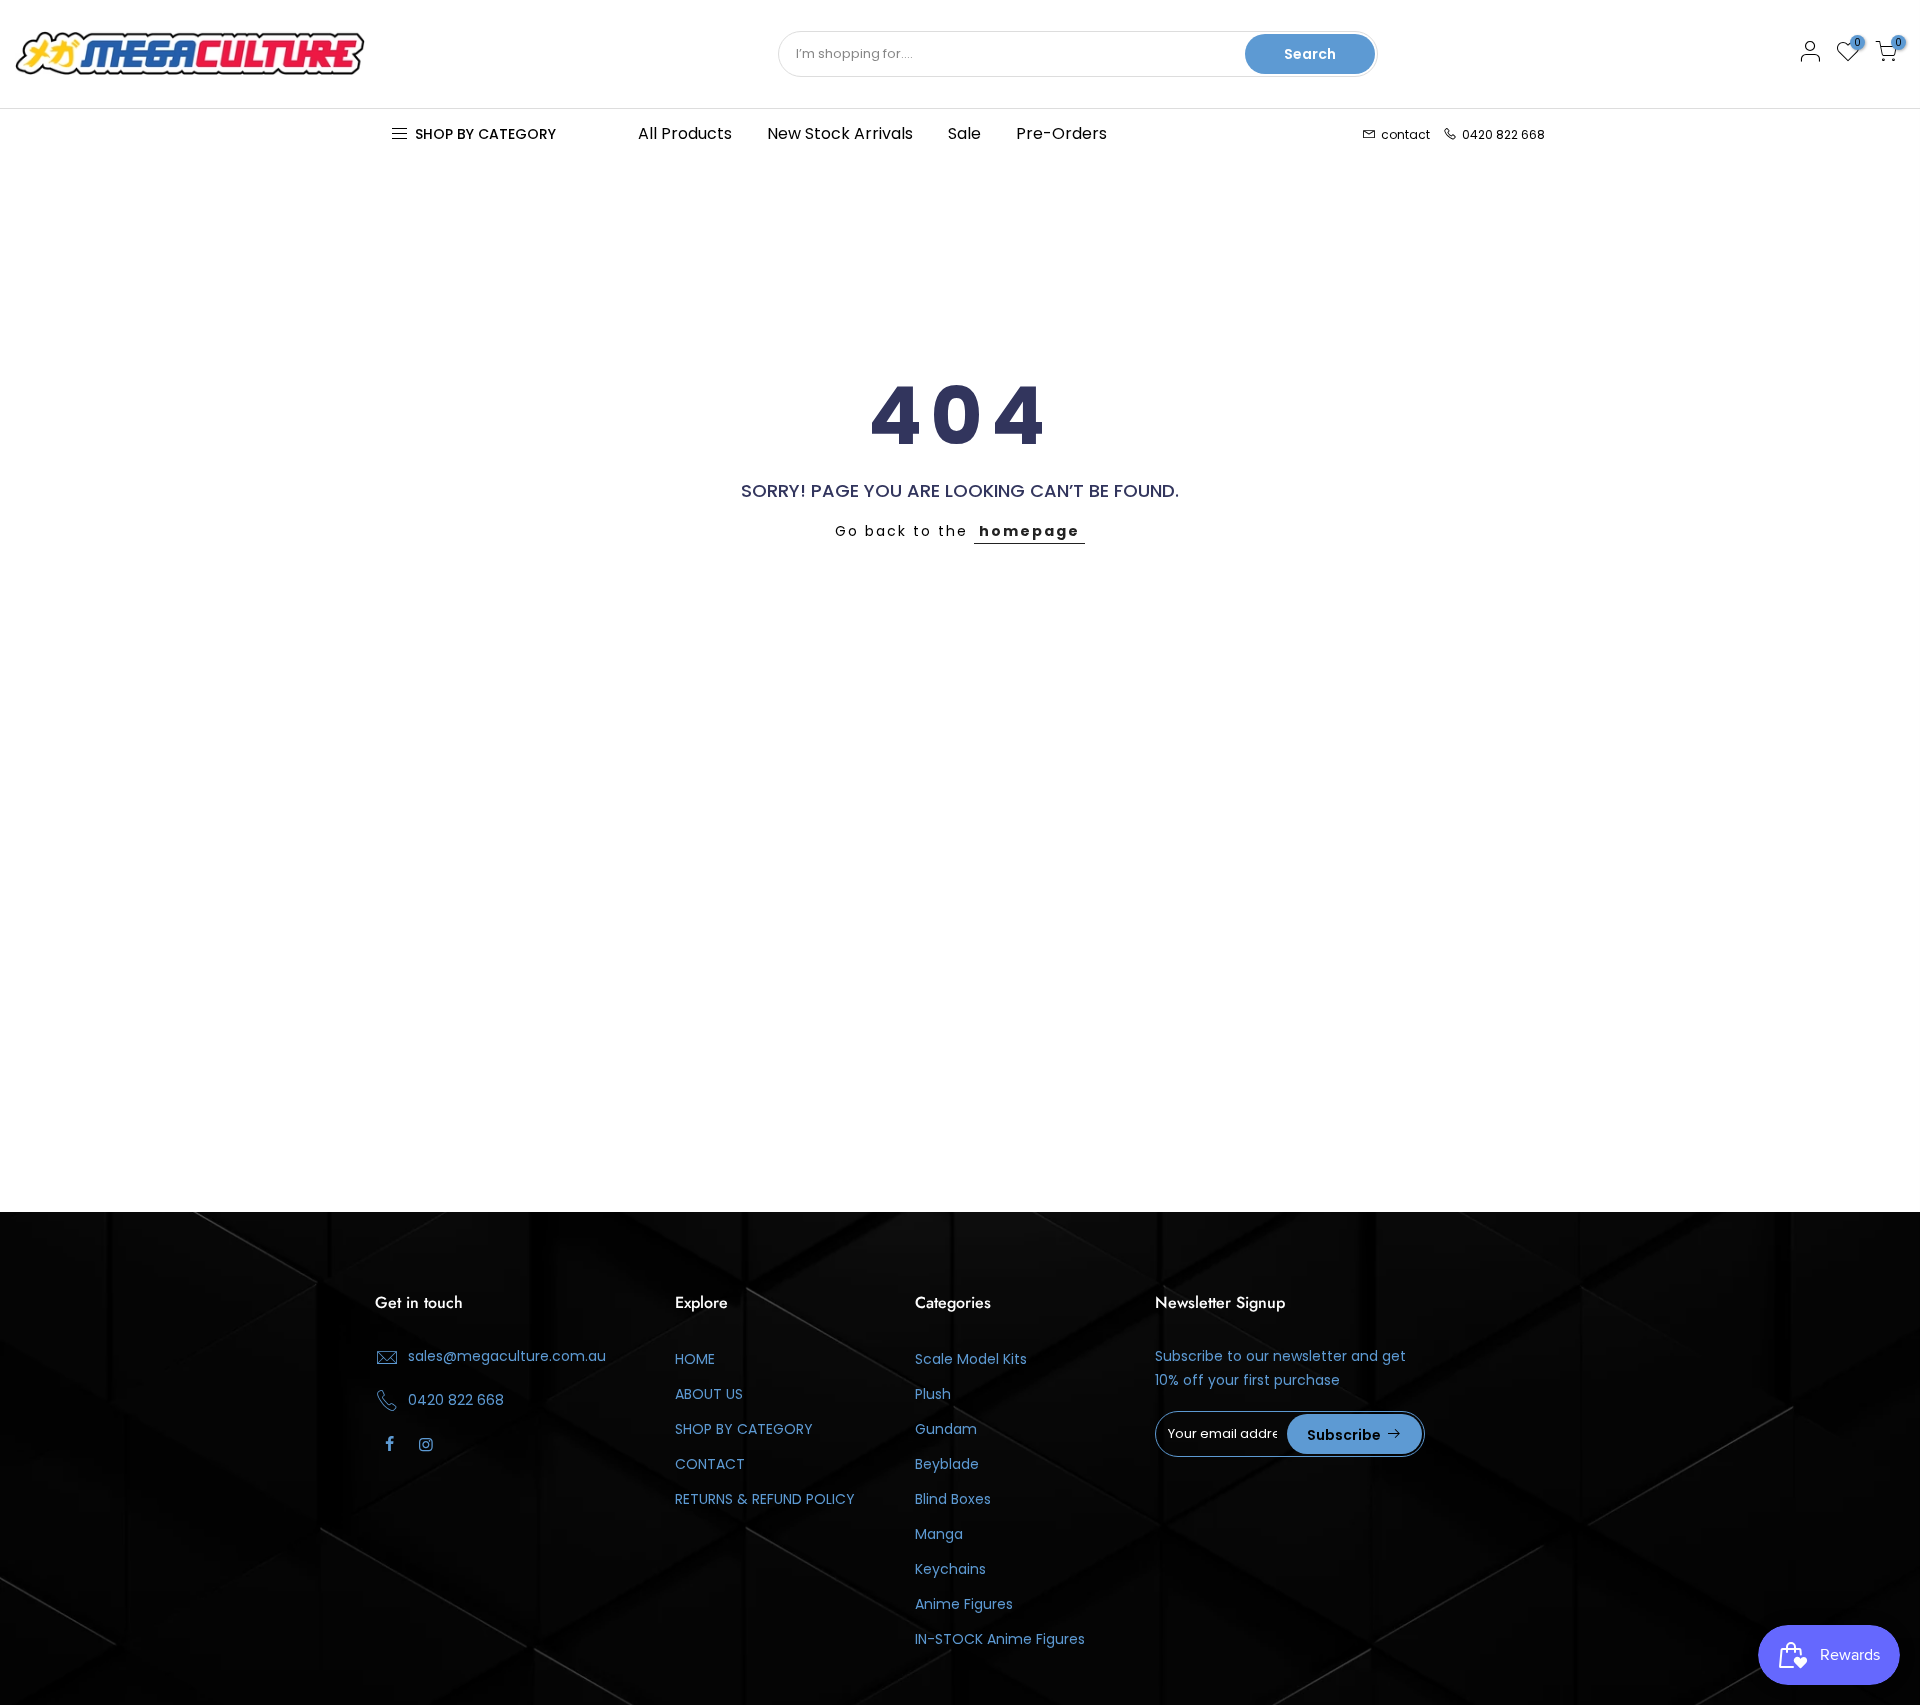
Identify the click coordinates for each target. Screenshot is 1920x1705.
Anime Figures (964, 1604)
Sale (964, 133)
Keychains (950, 1569)
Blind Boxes (953, 1499)
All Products (685, 133)
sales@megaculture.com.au (507, 1356)
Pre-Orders (1061, 133)
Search (1310, 54)
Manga (939, 1534)
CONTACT (710, 1464)
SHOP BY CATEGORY (744, 1429)
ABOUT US (709, 1394)
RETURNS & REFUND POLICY (765, 1499)
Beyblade (947, 1464)
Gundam (946, 1429)
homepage (1029, 531)
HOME (695, 1359)
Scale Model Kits (971, 1359)
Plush (933, 1394)
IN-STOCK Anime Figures (1000, 1639)
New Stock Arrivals (840, 133)
